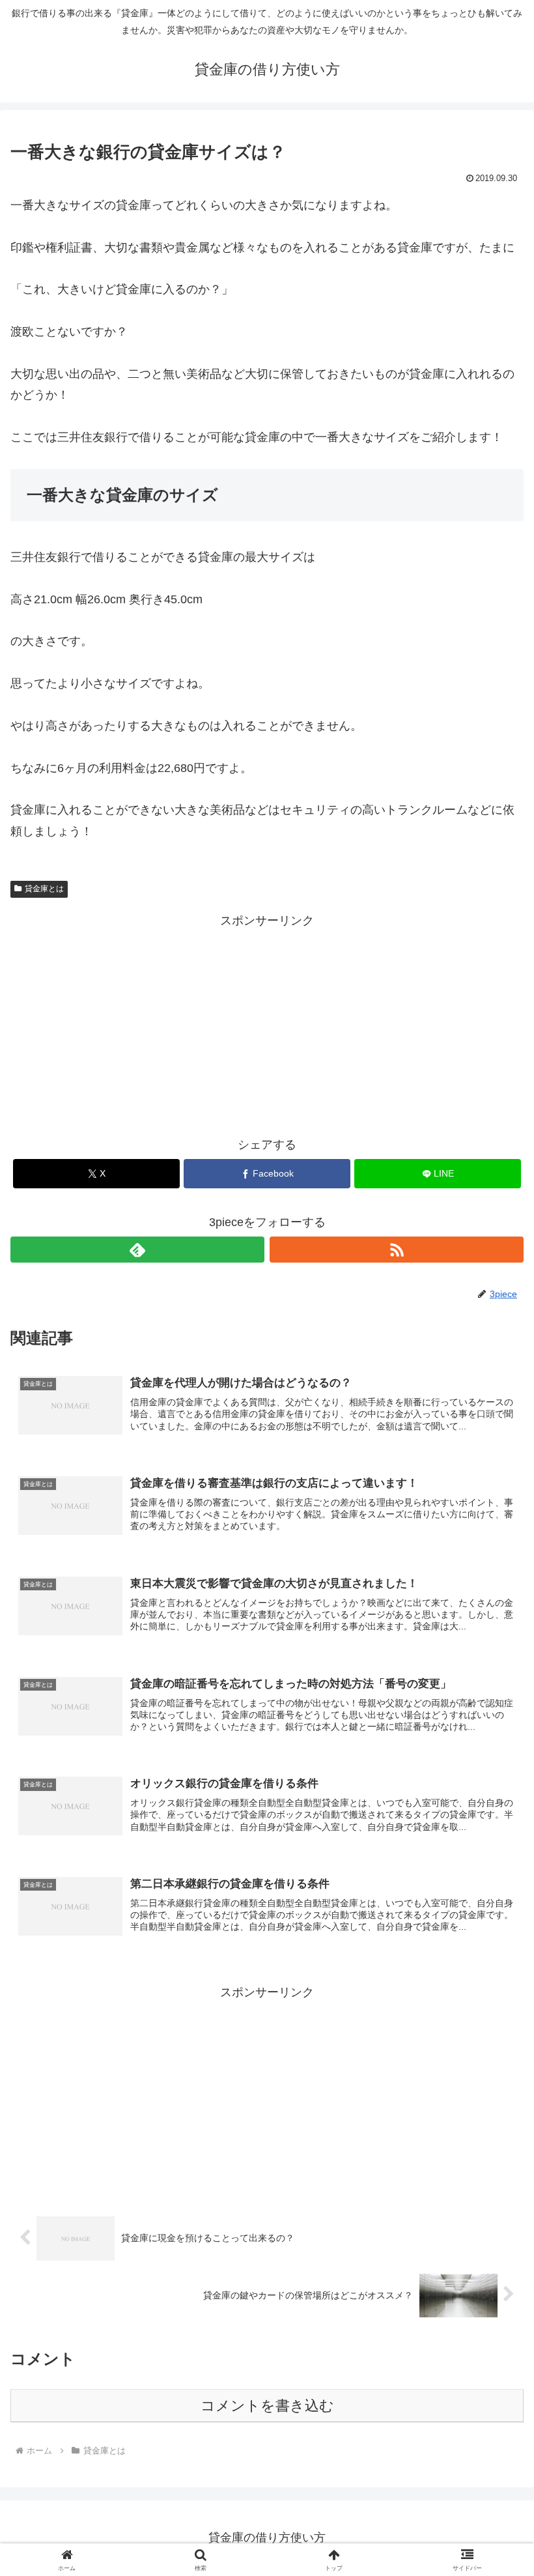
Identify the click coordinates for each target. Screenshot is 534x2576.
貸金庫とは (44, 889)
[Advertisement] (267, 1022)
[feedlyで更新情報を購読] (137, 1250)
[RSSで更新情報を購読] (397, 1250)
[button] (494, 1994)
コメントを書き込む (267, 2406)
